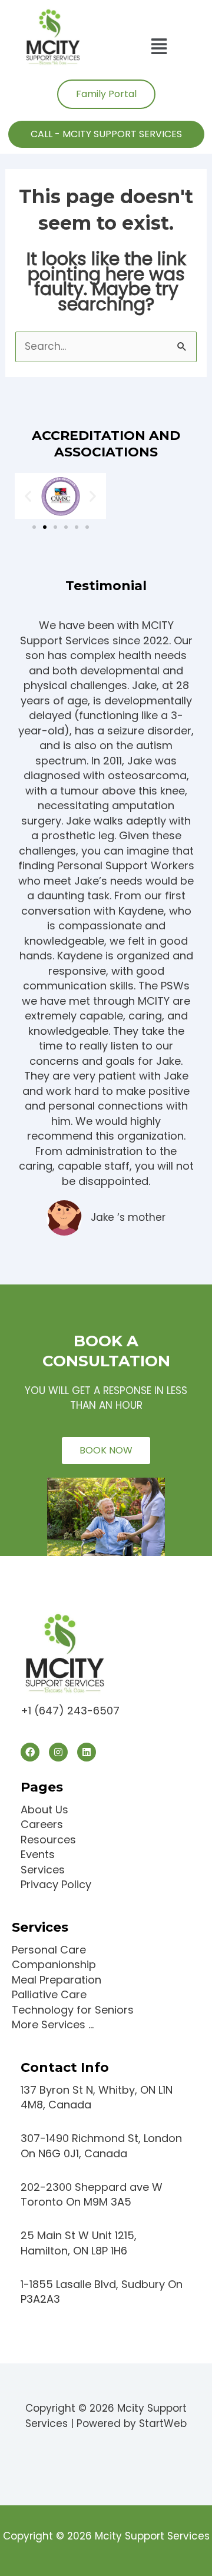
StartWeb (163, 2423)
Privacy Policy (56, 1884)
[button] (159, 47)
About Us (44, 1810)
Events (38, 1854)
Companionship (54, 1964)
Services (43, 1870)
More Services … (53, 2024)
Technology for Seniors (73, 2010)
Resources (48, 1840)
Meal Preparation (57, 1980)
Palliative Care (49, 1994)
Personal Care (49, 1950)
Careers (42, 1824)
